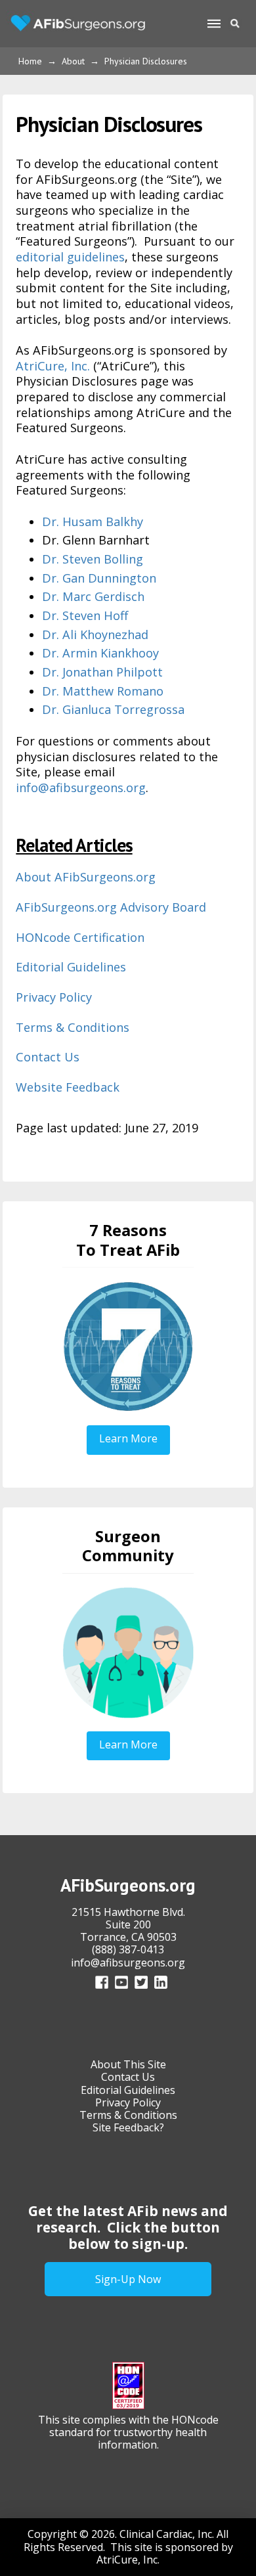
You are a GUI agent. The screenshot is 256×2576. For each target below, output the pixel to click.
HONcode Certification (80, 937)
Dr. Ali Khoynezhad (95, 634)
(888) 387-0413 (128, 1949)
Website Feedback (68, 1087)
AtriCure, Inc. (53, 366)
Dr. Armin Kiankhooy (100, 653)
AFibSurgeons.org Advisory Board (111, 907)
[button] (213, 24)
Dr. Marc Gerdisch (93, 596)
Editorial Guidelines (71, 967)
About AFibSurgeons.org (86, 877)
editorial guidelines (70, 257)
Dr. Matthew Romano (103, 691)
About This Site (128, 2064)
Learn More (128, 1438)
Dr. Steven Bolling (93, 559)
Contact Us (48, 1057)
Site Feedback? (128, 2127)
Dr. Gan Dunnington (99, 578)
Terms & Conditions (73, 1027)
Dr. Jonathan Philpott (102, 672)
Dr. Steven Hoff (85, 615)
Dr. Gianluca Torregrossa (113, 709)
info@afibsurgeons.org (81, 788)
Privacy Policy (54, 997)
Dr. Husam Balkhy (93, 522)
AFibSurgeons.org (128, 1885)
